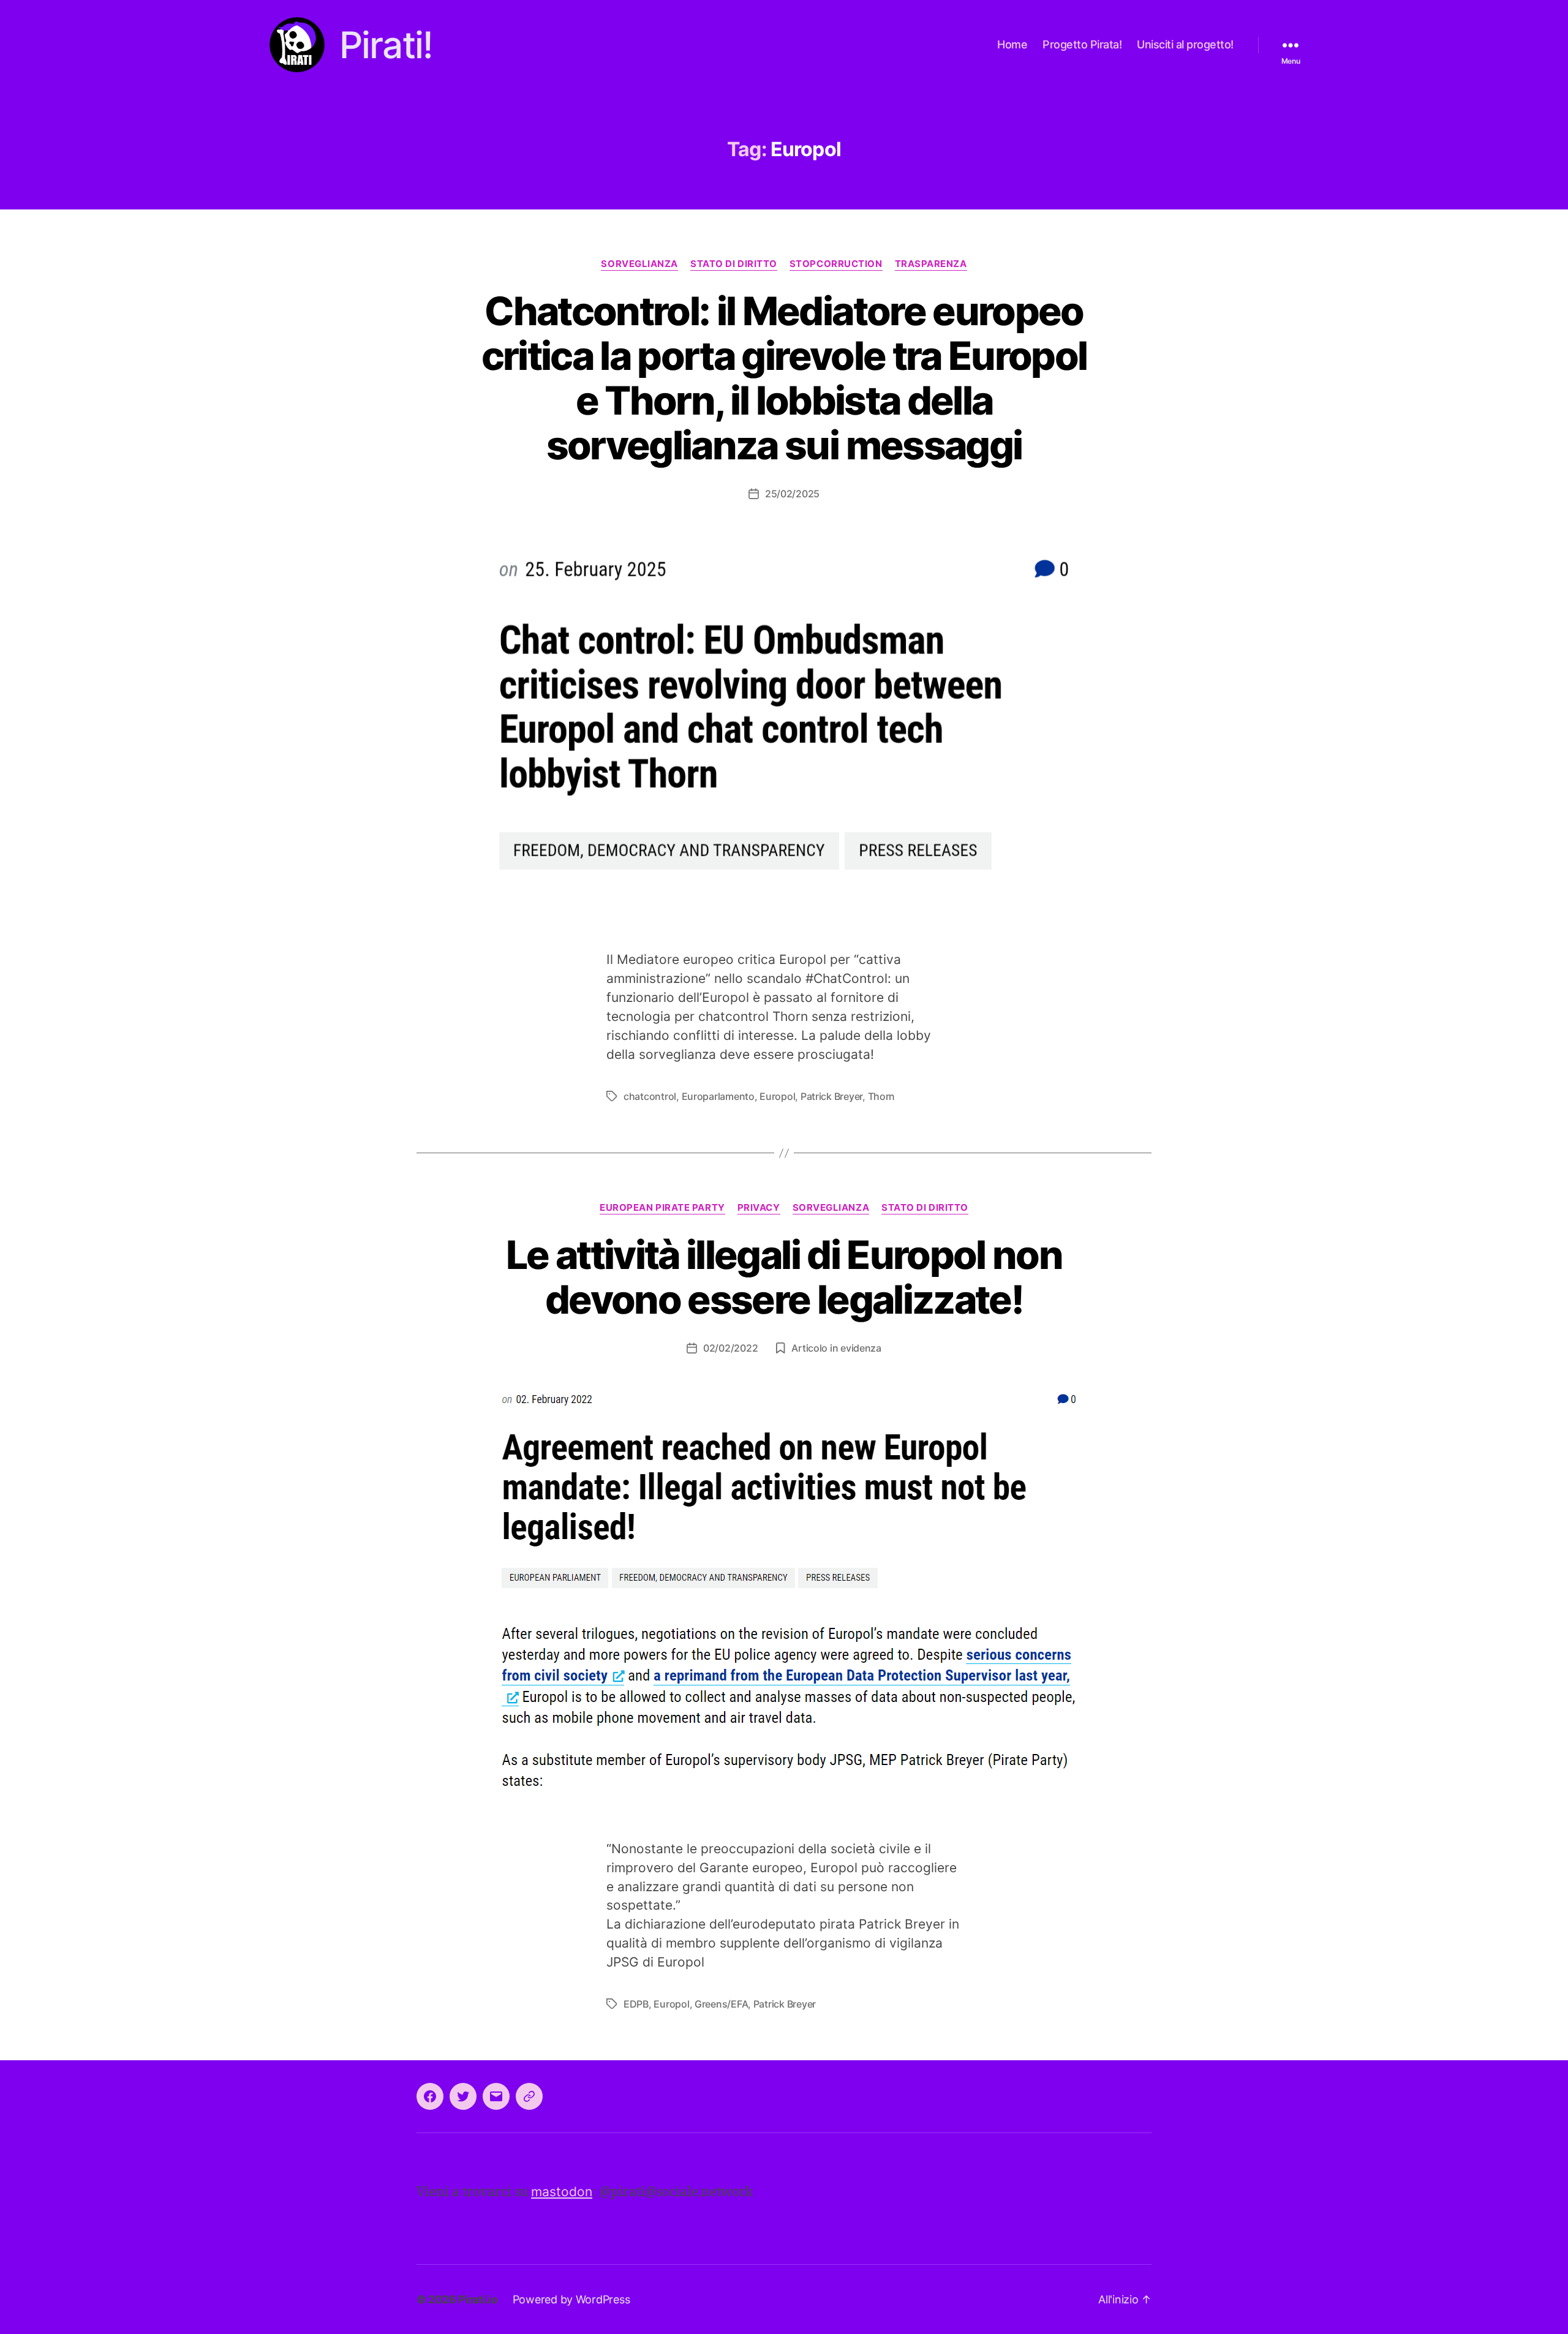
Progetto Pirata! (1082, 44)
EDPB (636, 2004)
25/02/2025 (792, 494)
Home (1012, 44)
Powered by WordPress (571, 2299)
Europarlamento (718, 1096)
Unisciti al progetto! (1185, 44)
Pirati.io (478, 2299)
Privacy (759, 1208)
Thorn (882, 1096)
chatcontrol (650, 1096)
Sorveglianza (639, 264)
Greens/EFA (721, 2004)
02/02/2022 (730, 1348)
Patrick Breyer (831, 1096)
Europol (777, 1096)
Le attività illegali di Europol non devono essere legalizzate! (784, 1277)
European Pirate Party (662, 1208)
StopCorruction (836, 264)
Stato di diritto (734, 264)
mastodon (562, 2192)
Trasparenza (931, 264)
